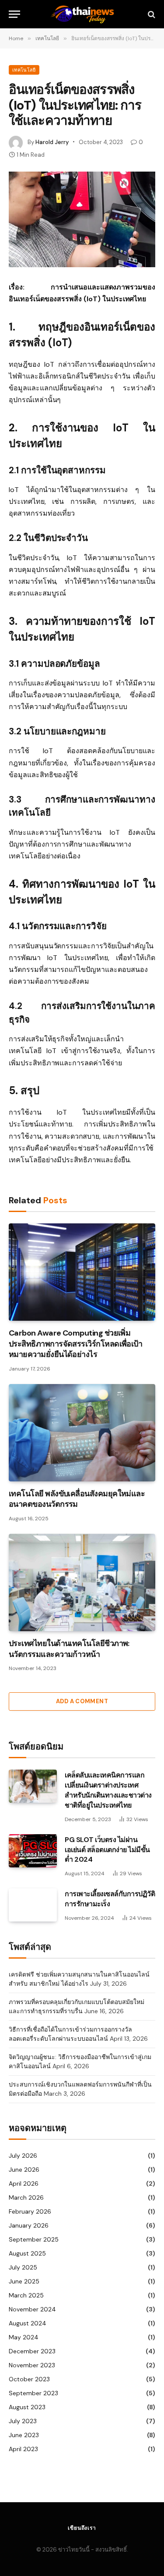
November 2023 (32, 2365)
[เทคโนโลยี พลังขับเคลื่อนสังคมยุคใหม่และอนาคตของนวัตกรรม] (82, 1433)
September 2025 (34, 2239)
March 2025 (26, 2295)
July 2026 (23, 2156)
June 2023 (24, 2435)
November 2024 (32, 2309)
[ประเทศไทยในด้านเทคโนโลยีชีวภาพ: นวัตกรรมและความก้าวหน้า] (82, 1582)
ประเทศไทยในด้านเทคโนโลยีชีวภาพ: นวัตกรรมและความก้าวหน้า (69, 1649)
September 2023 (33, 2393)
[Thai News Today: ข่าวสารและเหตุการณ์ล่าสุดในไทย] (82, 14)
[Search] (151, 14)
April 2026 (24, 2183)
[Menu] (14, 14)
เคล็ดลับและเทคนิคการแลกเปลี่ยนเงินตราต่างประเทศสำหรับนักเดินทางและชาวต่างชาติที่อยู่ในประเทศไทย (108, 1790)
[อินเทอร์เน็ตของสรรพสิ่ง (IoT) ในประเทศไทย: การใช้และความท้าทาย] (82, 219)
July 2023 (23, 2421)
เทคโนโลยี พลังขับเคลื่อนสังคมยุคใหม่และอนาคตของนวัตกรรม (77, 1499)
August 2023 (27, 2407)
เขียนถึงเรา (82, 2528)
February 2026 (30, 2211)
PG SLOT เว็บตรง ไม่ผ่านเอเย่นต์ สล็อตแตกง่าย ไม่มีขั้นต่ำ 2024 (107, 1850)
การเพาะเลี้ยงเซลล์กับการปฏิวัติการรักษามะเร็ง (110, 1899)
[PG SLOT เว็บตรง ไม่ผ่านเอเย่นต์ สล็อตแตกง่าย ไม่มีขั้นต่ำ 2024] (33, 1851)
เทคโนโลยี (24, 70)
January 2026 (29, 2225)
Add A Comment (82, 1701)
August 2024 (28, 2323)
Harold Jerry (52, 142)
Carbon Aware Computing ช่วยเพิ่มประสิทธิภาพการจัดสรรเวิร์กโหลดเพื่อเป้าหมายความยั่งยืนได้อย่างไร (75, 1344)
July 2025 (23, 2267)
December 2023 (32, 2351)
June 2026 (24, 2170)
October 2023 (29, 2379)
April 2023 (23, 2449)
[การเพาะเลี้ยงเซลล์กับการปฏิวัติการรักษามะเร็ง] (33, 1905)
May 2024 (24, 2337)
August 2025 (27, 2253)
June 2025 (24, 2281)
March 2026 (26, 2197)
